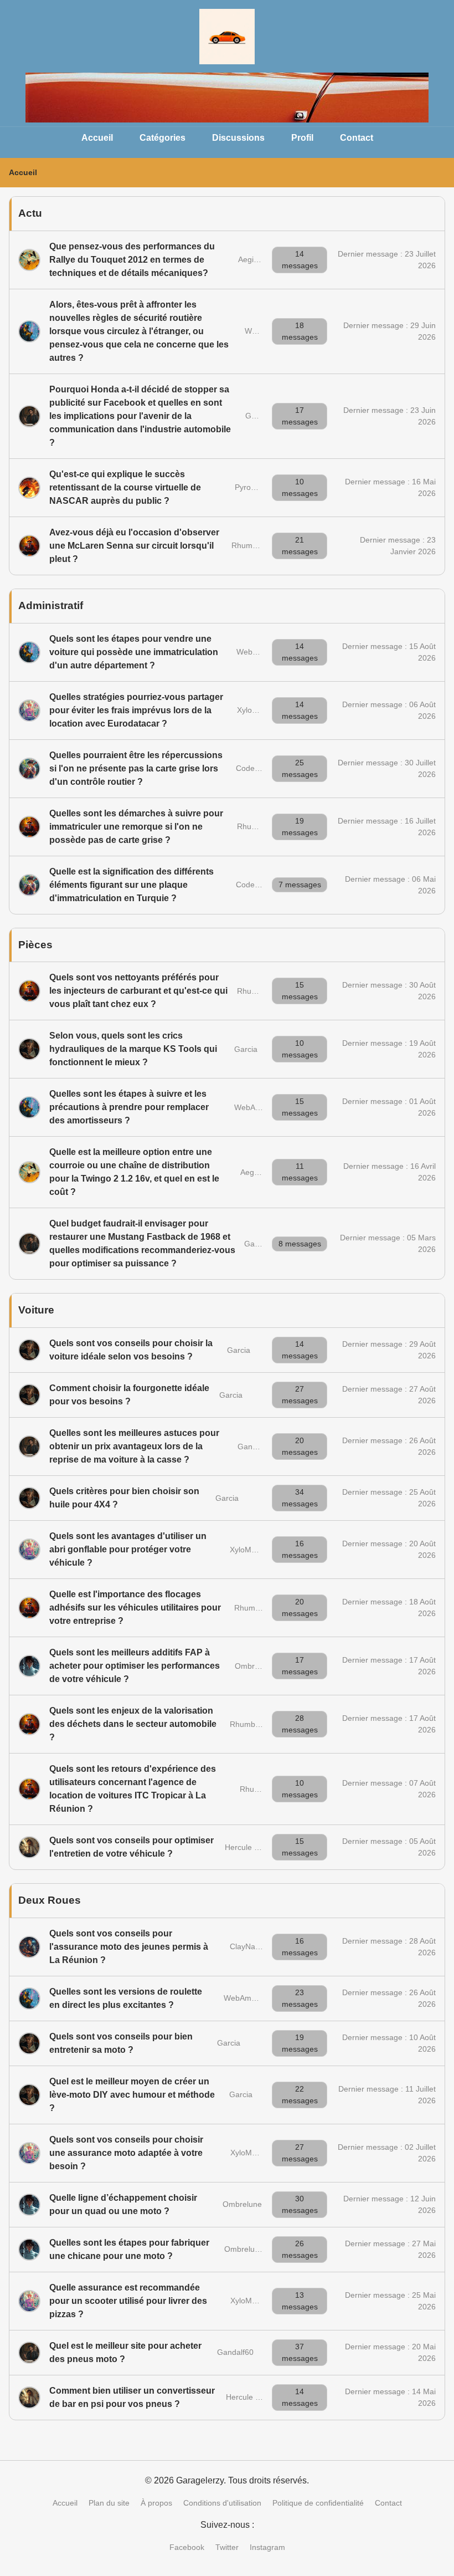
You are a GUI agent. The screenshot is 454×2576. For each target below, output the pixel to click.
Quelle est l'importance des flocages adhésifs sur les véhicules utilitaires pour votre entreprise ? (135, 1608)
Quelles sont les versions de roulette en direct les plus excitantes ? (126, 1998)
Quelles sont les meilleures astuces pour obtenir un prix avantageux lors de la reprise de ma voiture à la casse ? (134, 1446)
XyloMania (255, 710)
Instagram (267, 2547)
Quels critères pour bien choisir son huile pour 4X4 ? (124, 1498)
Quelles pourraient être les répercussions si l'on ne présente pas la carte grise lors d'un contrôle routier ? (136, 768)
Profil (302, 138)
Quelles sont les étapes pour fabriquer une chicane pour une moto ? (129, 2249)
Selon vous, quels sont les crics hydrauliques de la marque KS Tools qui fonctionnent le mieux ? (133, 1049)
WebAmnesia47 (262, 1107)
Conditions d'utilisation (222, 2503)
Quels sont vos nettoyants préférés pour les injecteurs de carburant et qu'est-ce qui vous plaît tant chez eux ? (138, 991)
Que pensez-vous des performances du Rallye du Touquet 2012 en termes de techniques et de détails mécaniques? (132, 260)
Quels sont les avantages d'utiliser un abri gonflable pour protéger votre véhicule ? (128, 1549)
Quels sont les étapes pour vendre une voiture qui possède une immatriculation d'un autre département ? (134, 652)
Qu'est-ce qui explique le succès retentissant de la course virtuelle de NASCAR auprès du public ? (125, 487)
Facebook (187, 2547)
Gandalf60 (262, 1244)
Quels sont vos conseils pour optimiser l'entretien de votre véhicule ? (131, 1847)
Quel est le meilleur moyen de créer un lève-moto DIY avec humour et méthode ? (132, 2095)
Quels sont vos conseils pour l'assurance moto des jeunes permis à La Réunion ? (129, 1947)
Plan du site (109, 2503)
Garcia (246, 1049)
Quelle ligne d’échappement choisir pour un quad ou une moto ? (123, 2204)
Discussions (238, 138)
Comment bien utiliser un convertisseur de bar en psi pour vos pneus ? (132, 2397)
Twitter (227, 2547)
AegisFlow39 (260, 259)
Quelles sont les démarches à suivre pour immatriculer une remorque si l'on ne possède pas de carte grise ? (136, 827)
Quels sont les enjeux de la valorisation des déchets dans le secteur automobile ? (133, 1724)
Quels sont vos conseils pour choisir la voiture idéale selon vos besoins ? (131, 1350)
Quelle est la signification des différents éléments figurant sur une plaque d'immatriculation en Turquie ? (131, 885)
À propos (156, 2503)
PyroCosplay (257, 487)
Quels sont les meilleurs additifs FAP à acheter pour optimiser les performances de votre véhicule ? (135, 1666)
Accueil (97, 138)
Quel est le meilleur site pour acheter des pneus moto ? (125, 2352)
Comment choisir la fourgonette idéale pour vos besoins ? (129, 1395)
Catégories (162, 138)
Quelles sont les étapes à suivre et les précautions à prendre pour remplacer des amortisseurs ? (129, 1107)
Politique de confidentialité (318, 2503)
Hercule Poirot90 (254, 1847)
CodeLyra (253, 768)
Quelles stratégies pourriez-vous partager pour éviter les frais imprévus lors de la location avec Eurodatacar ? (136, 710)
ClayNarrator (252, 1946)
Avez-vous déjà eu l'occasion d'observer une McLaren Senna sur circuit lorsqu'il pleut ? (134, 546)
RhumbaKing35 (259, 545)
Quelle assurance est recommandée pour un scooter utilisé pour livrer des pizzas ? (128, 2301)
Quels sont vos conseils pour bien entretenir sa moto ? (121, 2043)
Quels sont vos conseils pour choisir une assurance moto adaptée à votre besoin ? (126, 2153)
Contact (357, 138)
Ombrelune (254, 1666)
